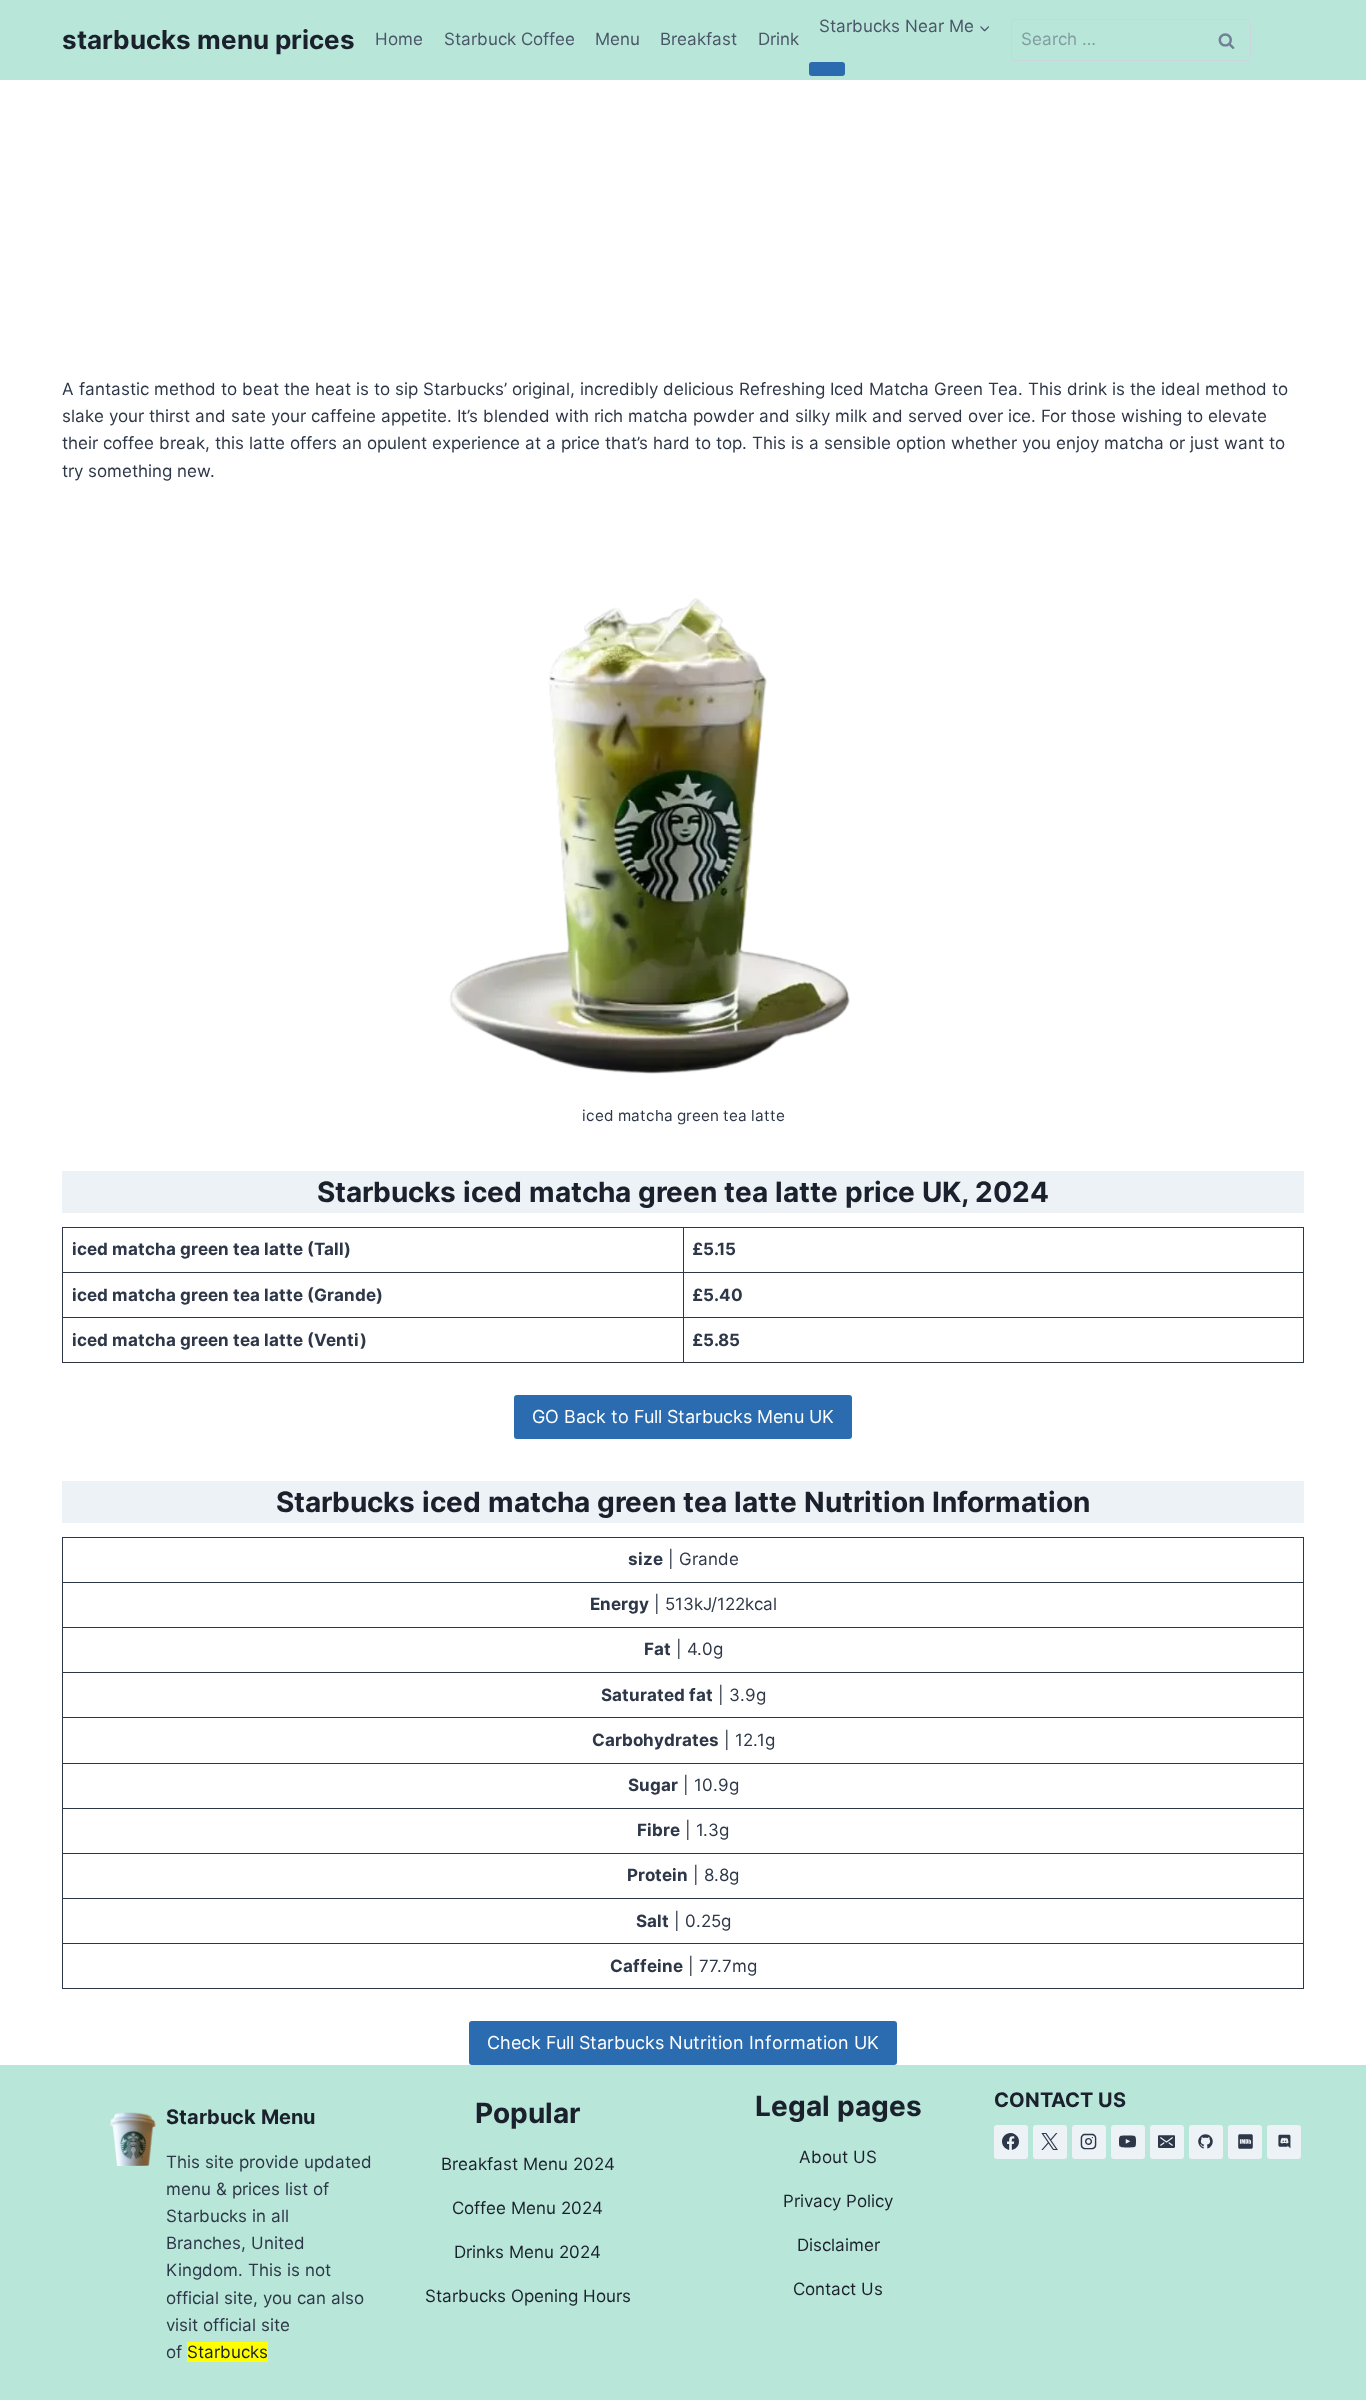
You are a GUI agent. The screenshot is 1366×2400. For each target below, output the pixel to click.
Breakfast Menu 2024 (528, 2164)
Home (399, 39)
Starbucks (227, 2352)
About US (838, 2157)
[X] (1050, 2142)
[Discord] (1284, 2142)
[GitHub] (1206, 2142)
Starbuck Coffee (509, 39)
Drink (778, 39)
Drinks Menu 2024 (527, 2252)
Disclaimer (838, 2245)
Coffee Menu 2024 (527, 2208)
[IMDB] (1245, 2142)
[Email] (1167, 2142)
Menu (617, 39)
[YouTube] (1128, 2142)
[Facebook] (1011, 2142)
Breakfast (698, 39)
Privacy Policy (838, 2201)
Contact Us (838, 2289)
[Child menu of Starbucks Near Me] (827, 69)
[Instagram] (1089, 2142)
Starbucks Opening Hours (528, 2296)
